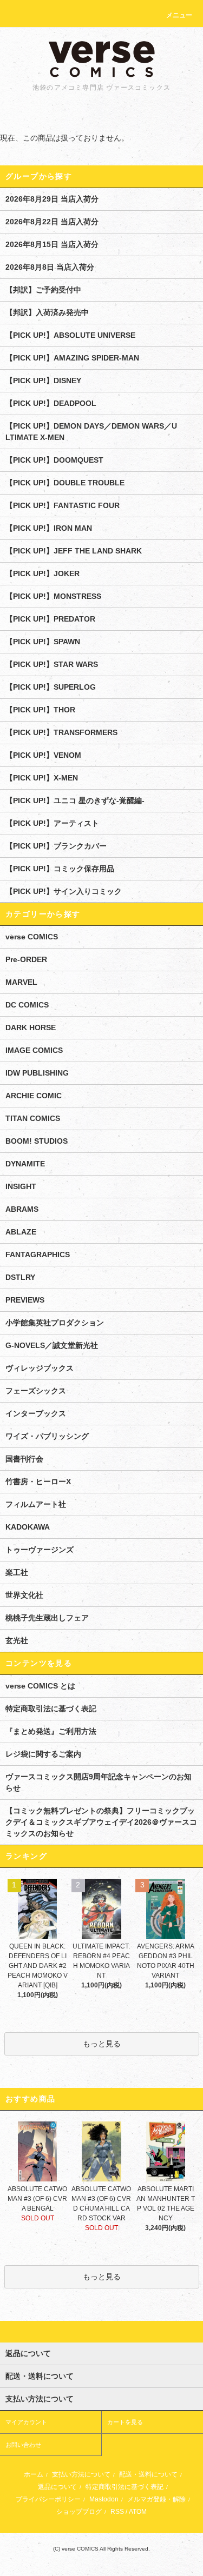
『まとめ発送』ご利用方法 (51, 1731)
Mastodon (104, 2499)
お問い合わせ (23, 2445)
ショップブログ (79, 2512)
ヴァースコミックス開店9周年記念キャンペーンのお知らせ (99, 1782)
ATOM (138, 2512)
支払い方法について (81, 2474)
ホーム (34, 2474)
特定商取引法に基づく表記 (51, 1709)
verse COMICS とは (40, 1686)
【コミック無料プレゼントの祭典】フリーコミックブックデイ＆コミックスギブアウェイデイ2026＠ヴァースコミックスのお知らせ (101, 1822)
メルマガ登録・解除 (156, 2499)
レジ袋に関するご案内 (43, 1754)
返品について (57, 2487)
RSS (117, 2512)
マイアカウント (26, 2422)
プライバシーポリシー (48, 2499)
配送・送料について (148, 2474)
